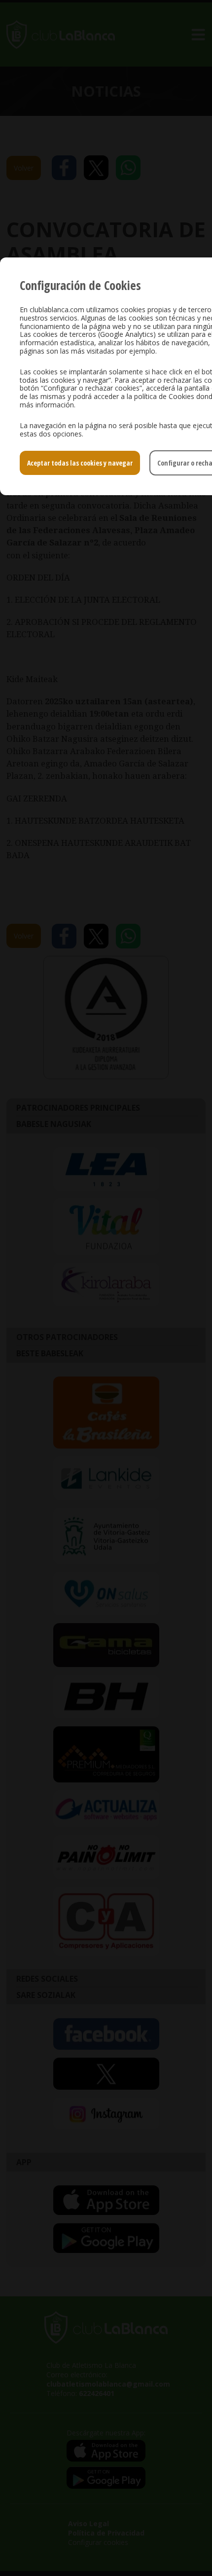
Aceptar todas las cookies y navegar (80, 463)
